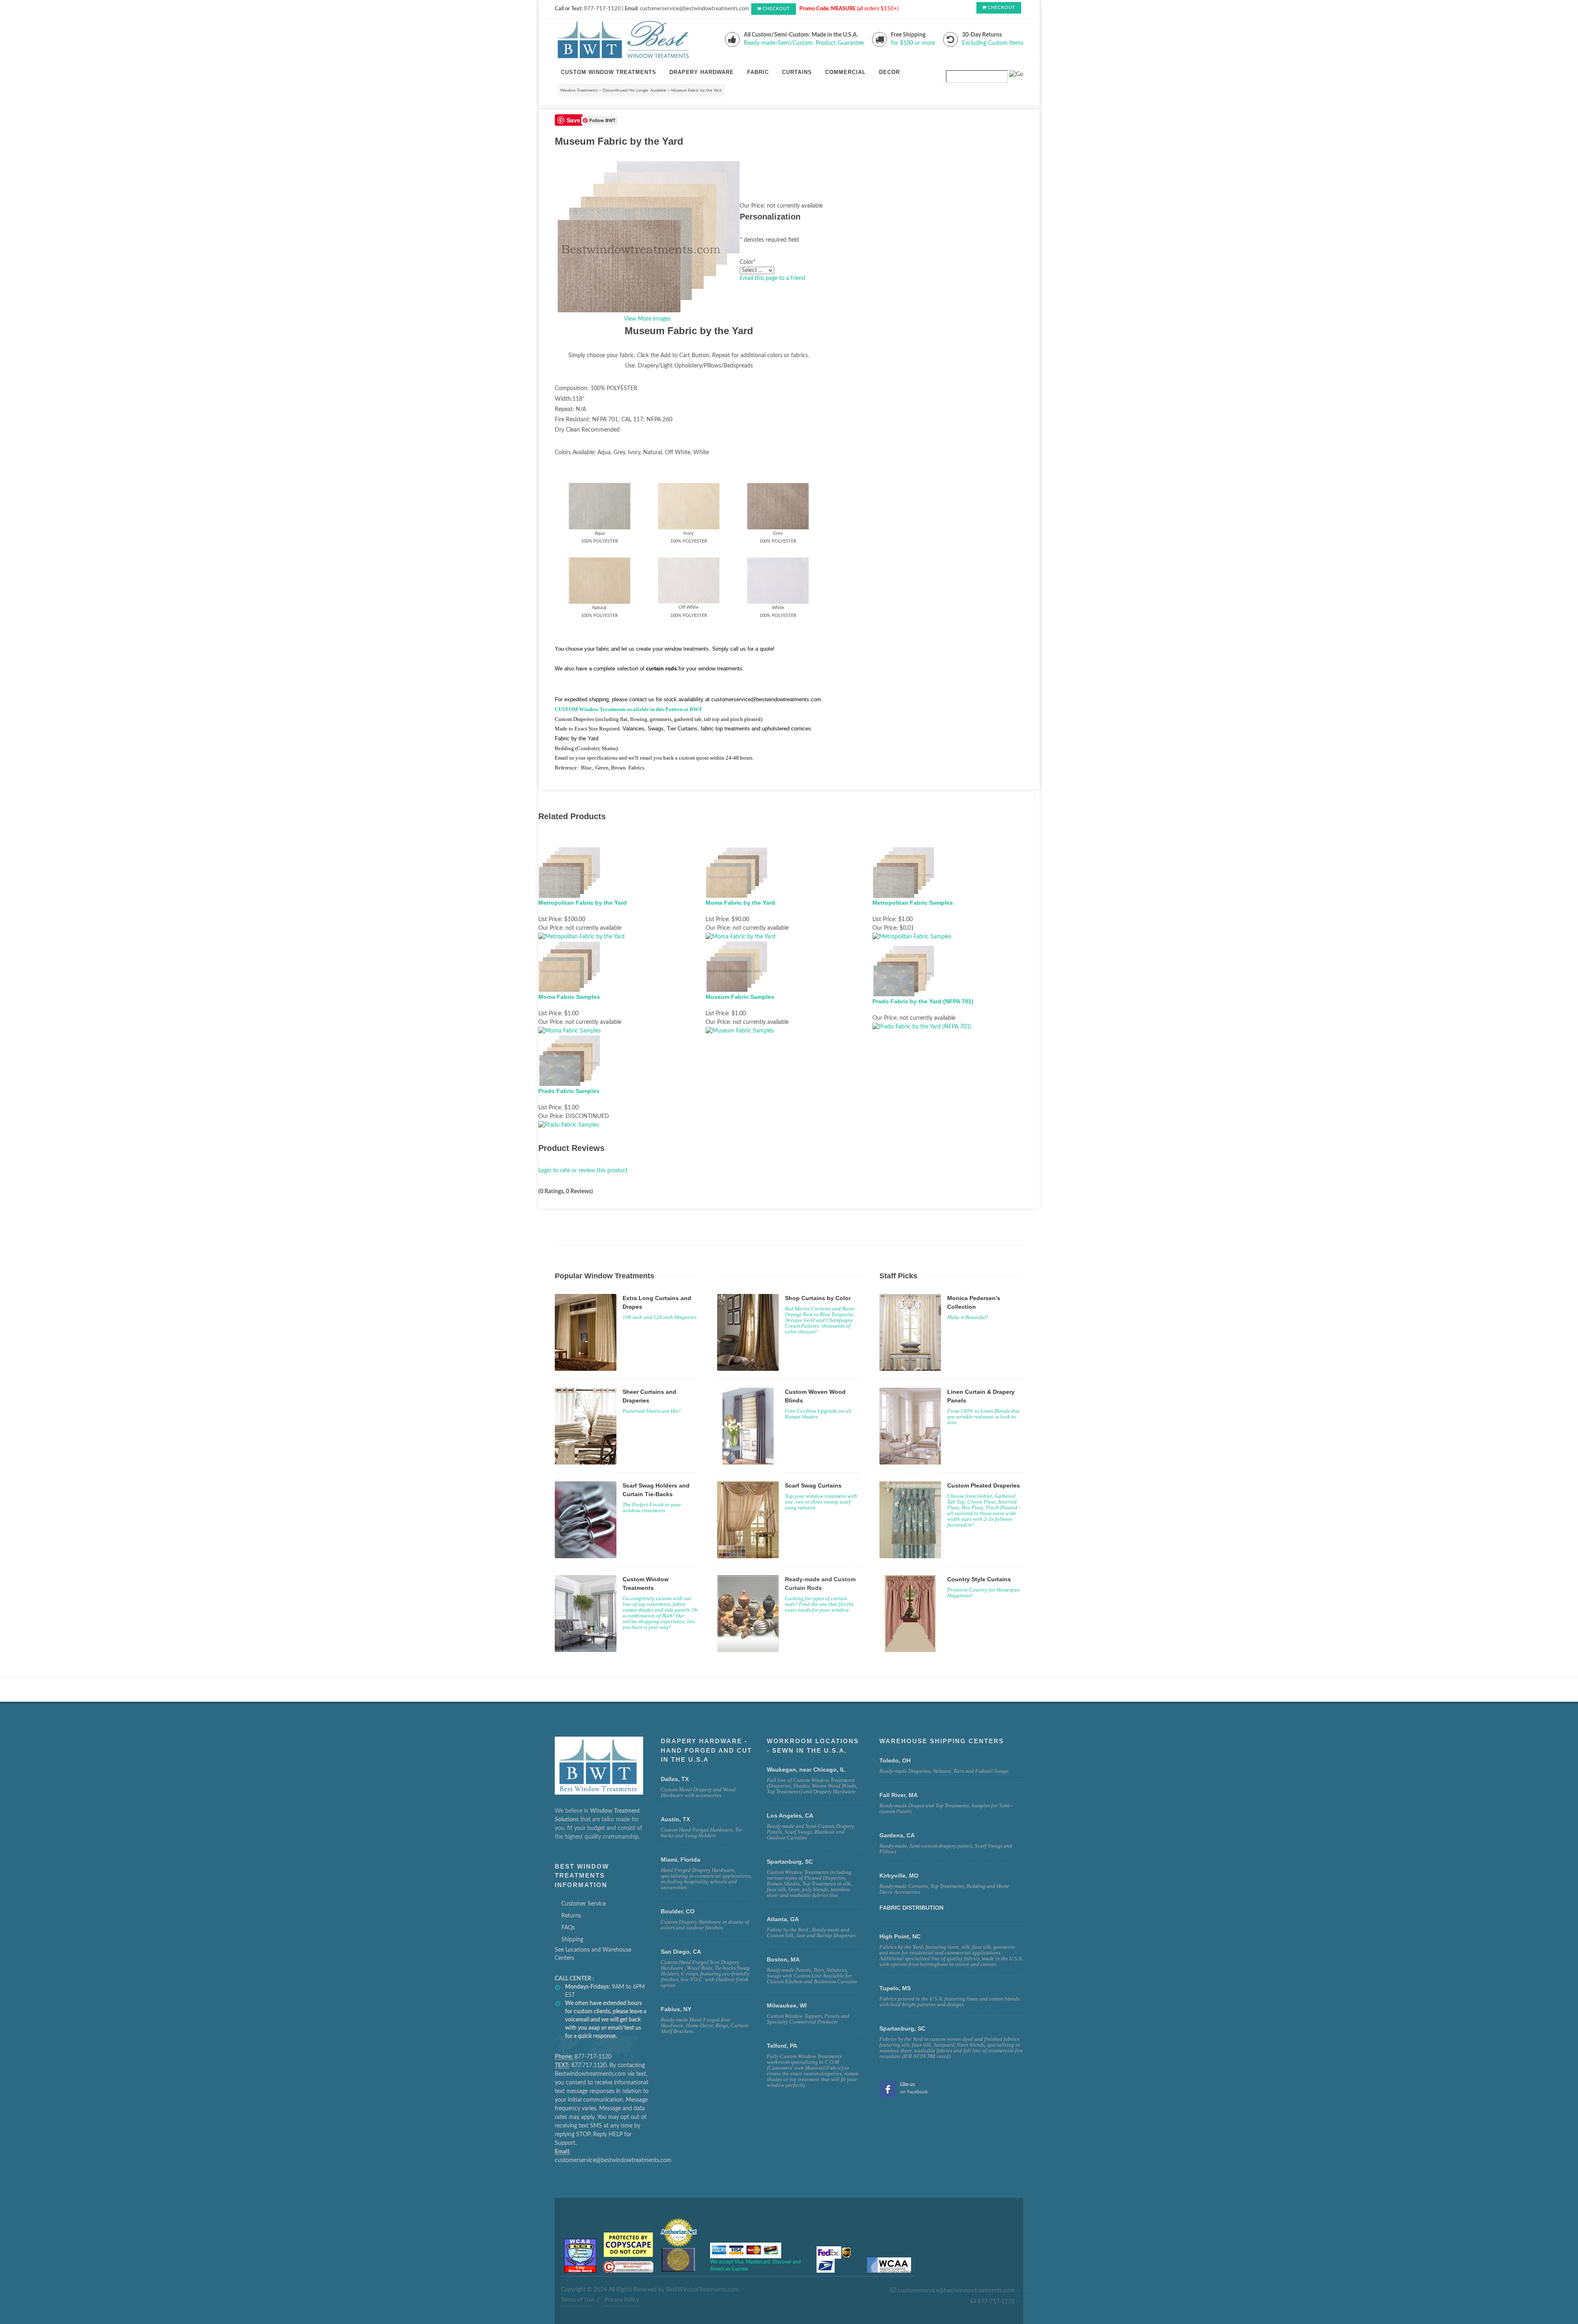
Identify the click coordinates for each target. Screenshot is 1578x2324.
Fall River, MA (899, 1795)
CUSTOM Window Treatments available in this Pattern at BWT (629, 709)
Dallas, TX (675, 1779)
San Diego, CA (681, 1952)
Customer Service (584, 1904)
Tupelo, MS (895, 1988)
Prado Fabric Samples (569, 1091)
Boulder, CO (678, 1911)
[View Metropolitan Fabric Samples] (912, 937)
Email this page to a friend (773, 278)
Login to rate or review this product (583, 1171)
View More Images (647, 319)
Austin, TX (675, 1819)
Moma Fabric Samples (569, 997)
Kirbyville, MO (899, 1876)
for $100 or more (913, 43)
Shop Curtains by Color (818, 1298)
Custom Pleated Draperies (984, 1485)
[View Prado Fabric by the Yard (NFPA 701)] (922, 1027)
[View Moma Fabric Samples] (570, 1031)
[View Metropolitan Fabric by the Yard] (581, 937)
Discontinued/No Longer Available (634, 90)
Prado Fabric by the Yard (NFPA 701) (923, 1001)
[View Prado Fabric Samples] (569, 1125)
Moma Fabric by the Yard (740, 903)
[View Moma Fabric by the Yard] (741, 937)
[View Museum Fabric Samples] (740, 1031)
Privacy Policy (622, 2300)
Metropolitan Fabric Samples (913, 903)
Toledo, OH (895, 1760)
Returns (571, 1916)
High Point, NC (900, 1936)
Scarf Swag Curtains (813, 1485)
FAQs (568, 1928)
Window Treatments (579, 90)
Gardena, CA (897, 1835)
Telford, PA (782, 2046)
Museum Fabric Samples (740, 997)
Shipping (572, 1940)
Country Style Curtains (979, 1579)
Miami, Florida (681, 1860)
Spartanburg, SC (902, 2028)
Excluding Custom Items (993, 43)
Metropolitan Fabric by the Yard (583, 903)
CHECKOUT (776, 9)
